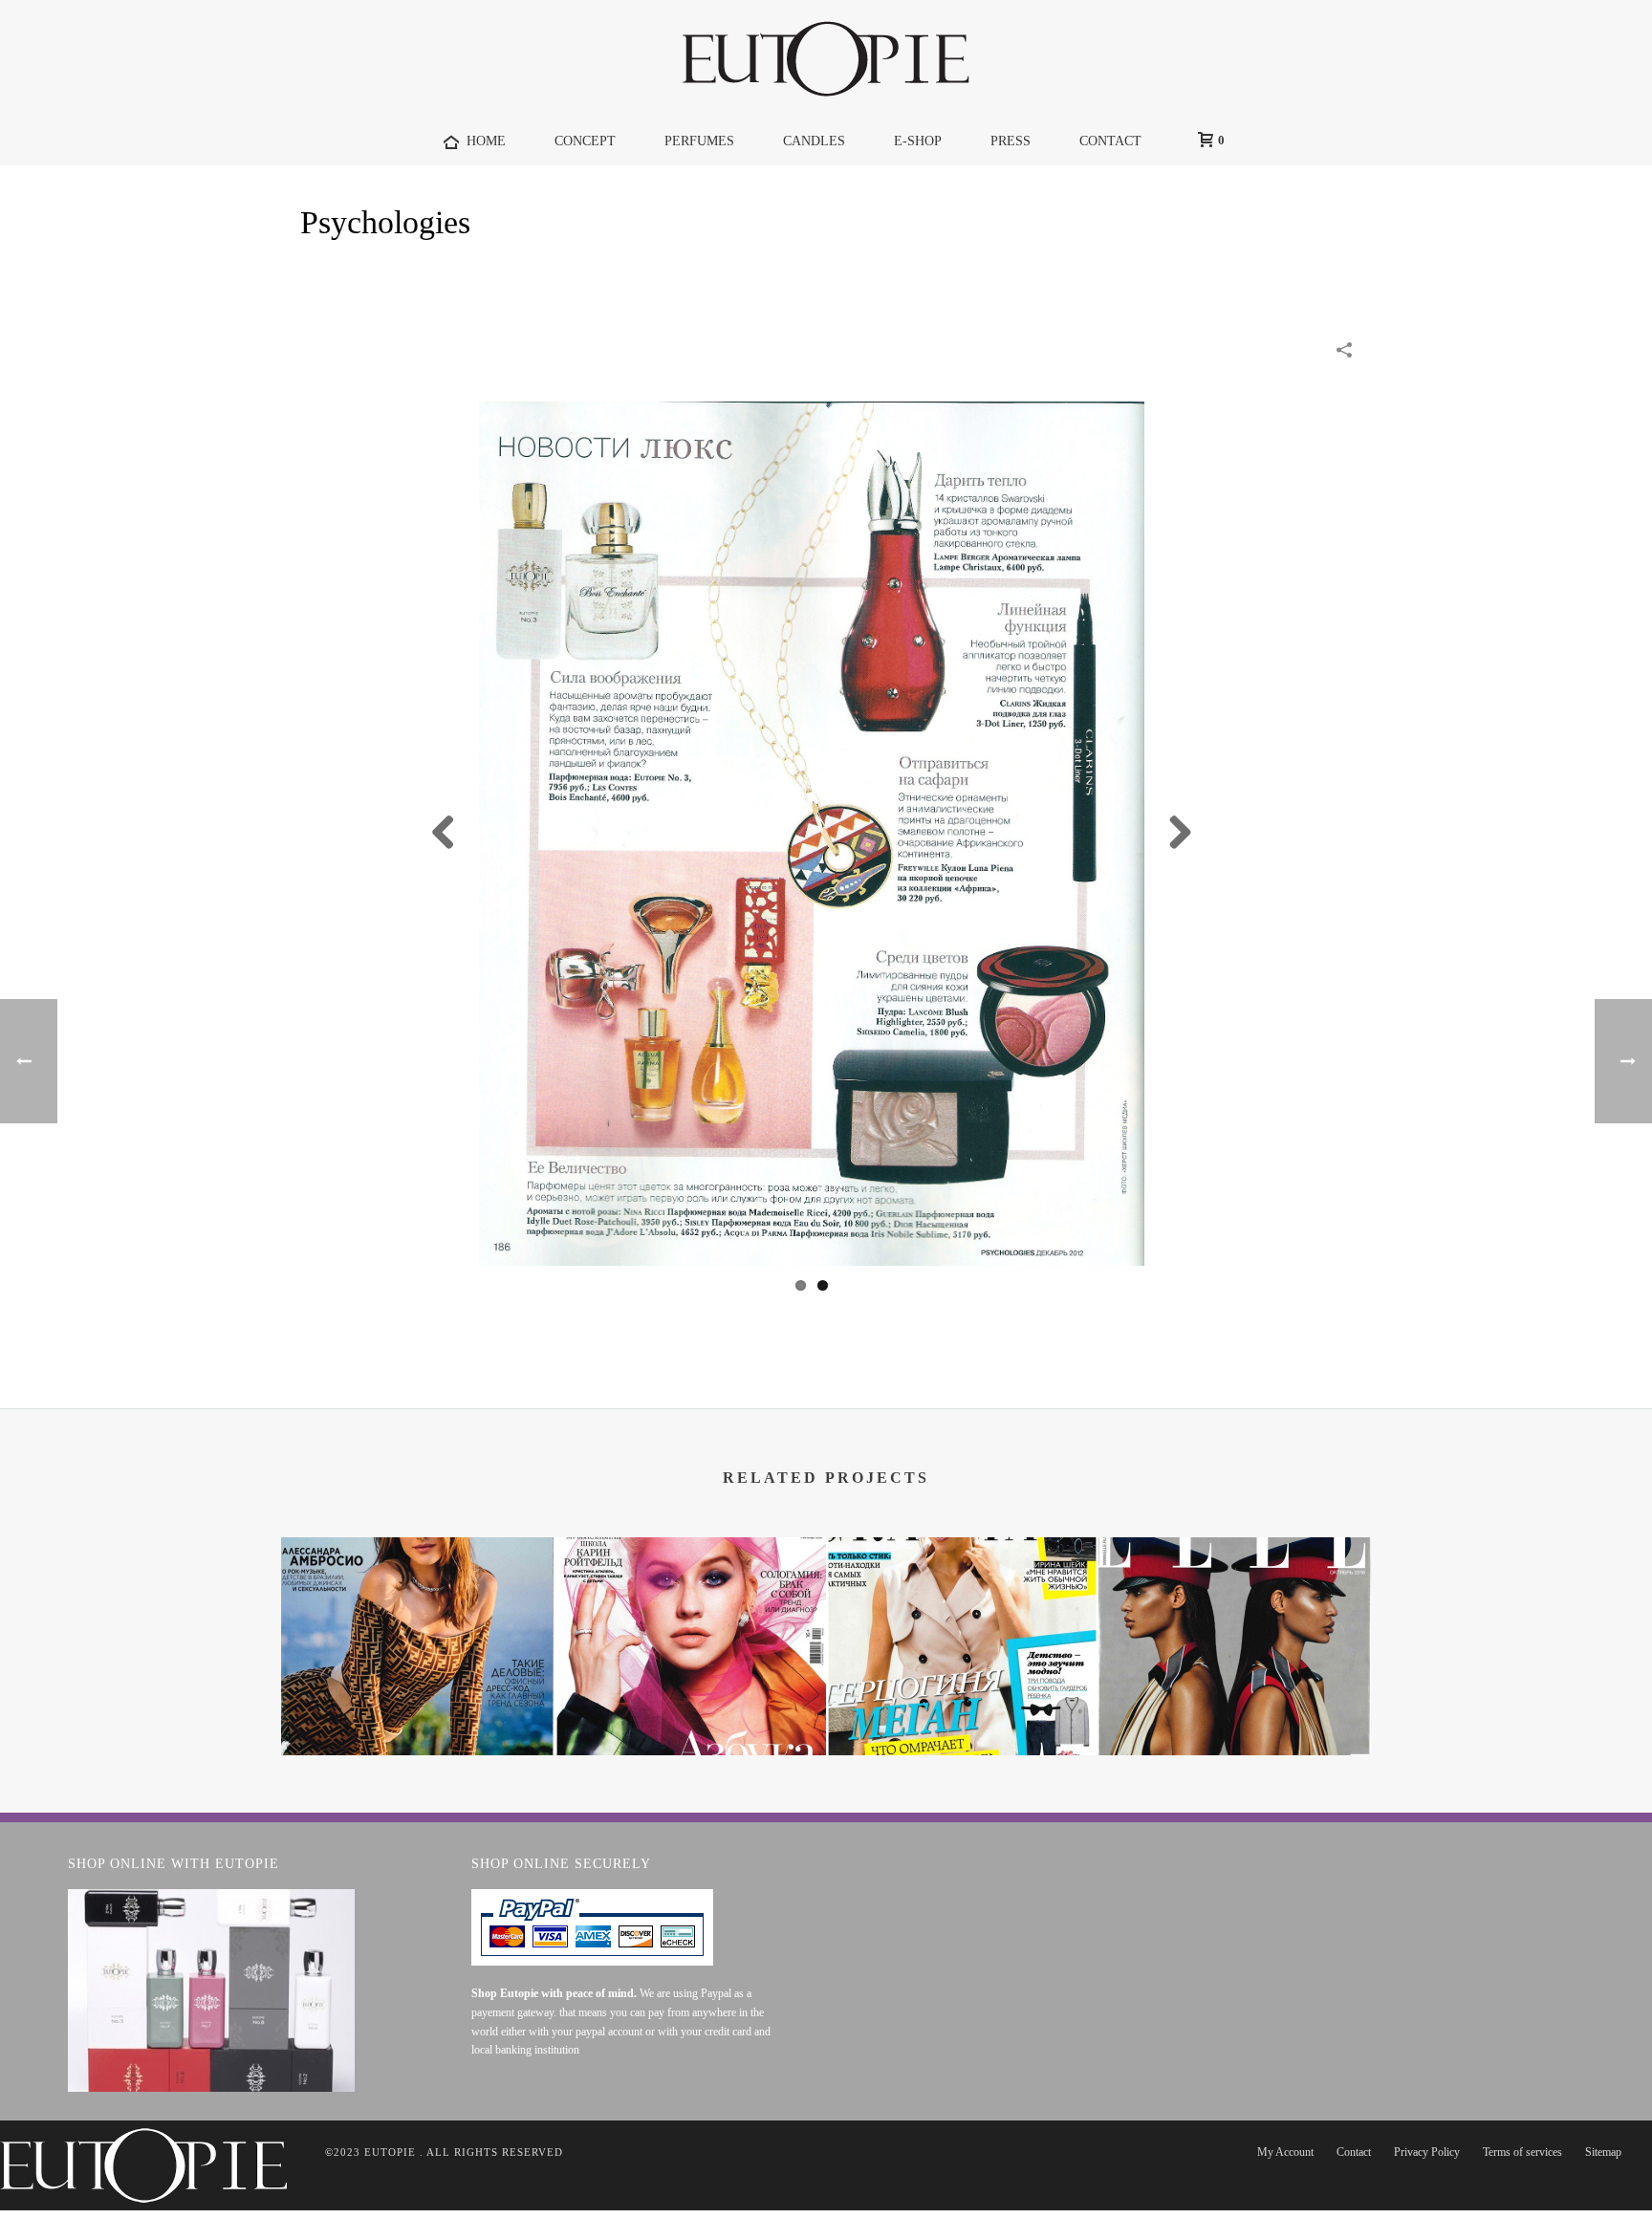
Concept (585, 141)
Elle (1235, 1704)
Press (1011, 141)
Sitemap (1603, 2152)
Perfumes (699, 141)
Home (1133, 272)
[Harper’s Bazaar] (690, 1613)
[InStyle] (417, 1613)
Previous (450, 834)
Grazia (962, 1704)
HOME (486, 141)
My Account (1285, 2152)
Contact (1354, 2152)
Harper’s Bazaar (690, 1704)
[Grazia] (962, 1613)
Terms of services (1522, 2152)
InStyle (417, 1704)
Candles (814, 141)
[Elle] (1235, 1613)
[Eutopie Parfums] (826, 58)
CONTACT (1110, 141)
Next (1173, 834)
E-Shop (918, 141)
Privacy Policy (1427, 2152)
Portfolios (1200, 272)
